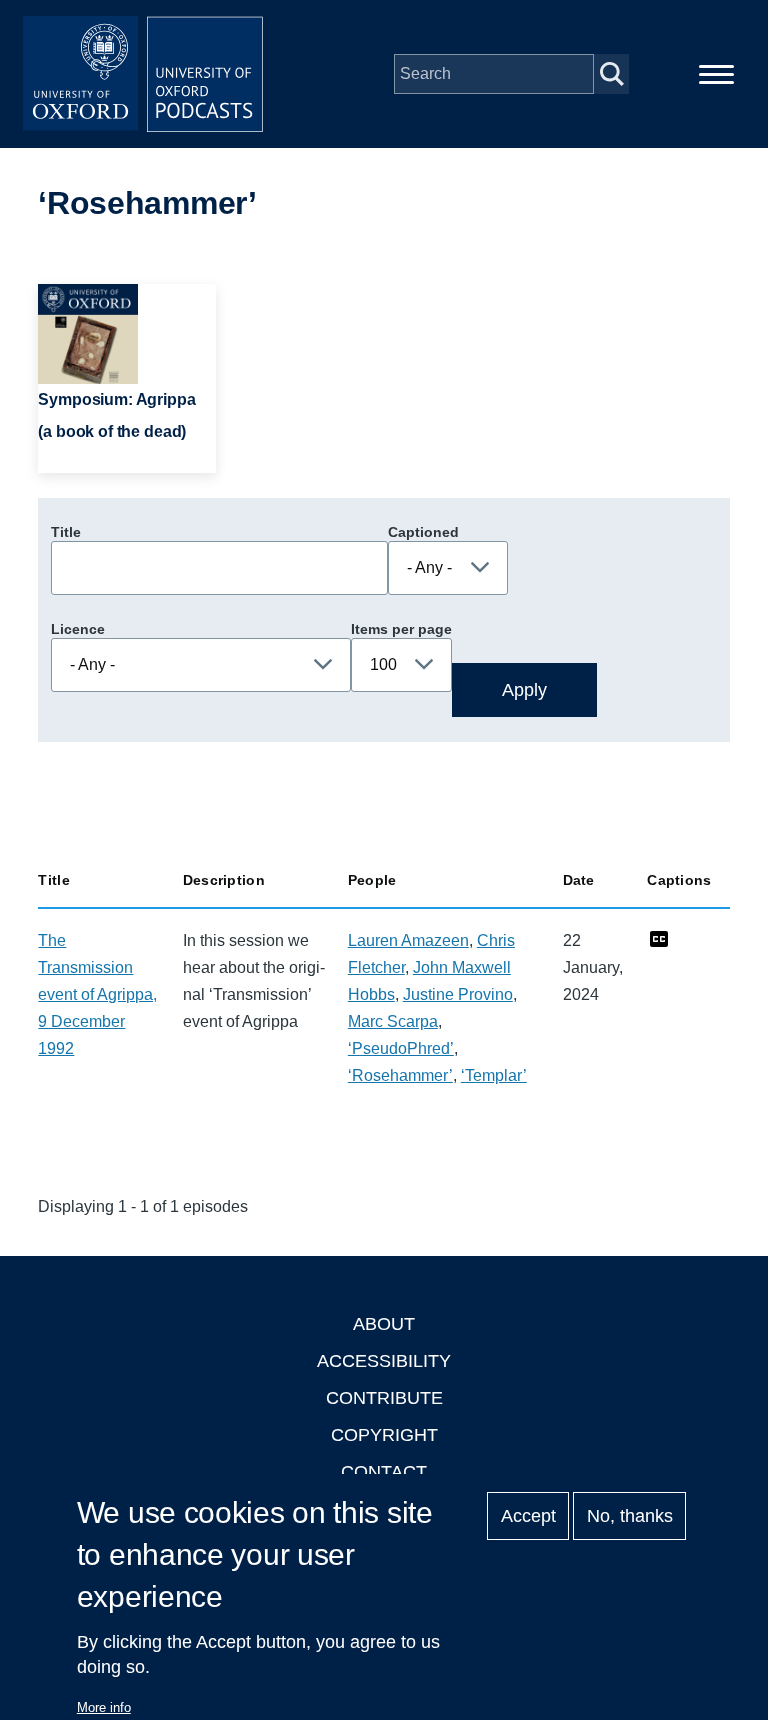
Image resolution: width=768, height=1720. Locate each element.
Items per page (401, 629)
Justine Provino (458, 994)
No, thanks (630, 1516)
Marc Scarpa (393, 1021)
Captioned (423, 532)
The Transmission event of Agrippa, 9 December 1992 (97, 994)
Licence (78, 629)
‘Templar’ (494, 1075)
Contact (384, 1472)
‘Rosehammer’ (400, 1075)
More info (104, 1707)
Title (66, 532)
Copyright (384, 1435)
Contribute (384, 1398)
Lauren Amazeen (408, 940)
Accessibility (384, 1361)
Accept (528, 1516)
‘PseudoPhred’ (401, 1048)
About (384, 1324)
